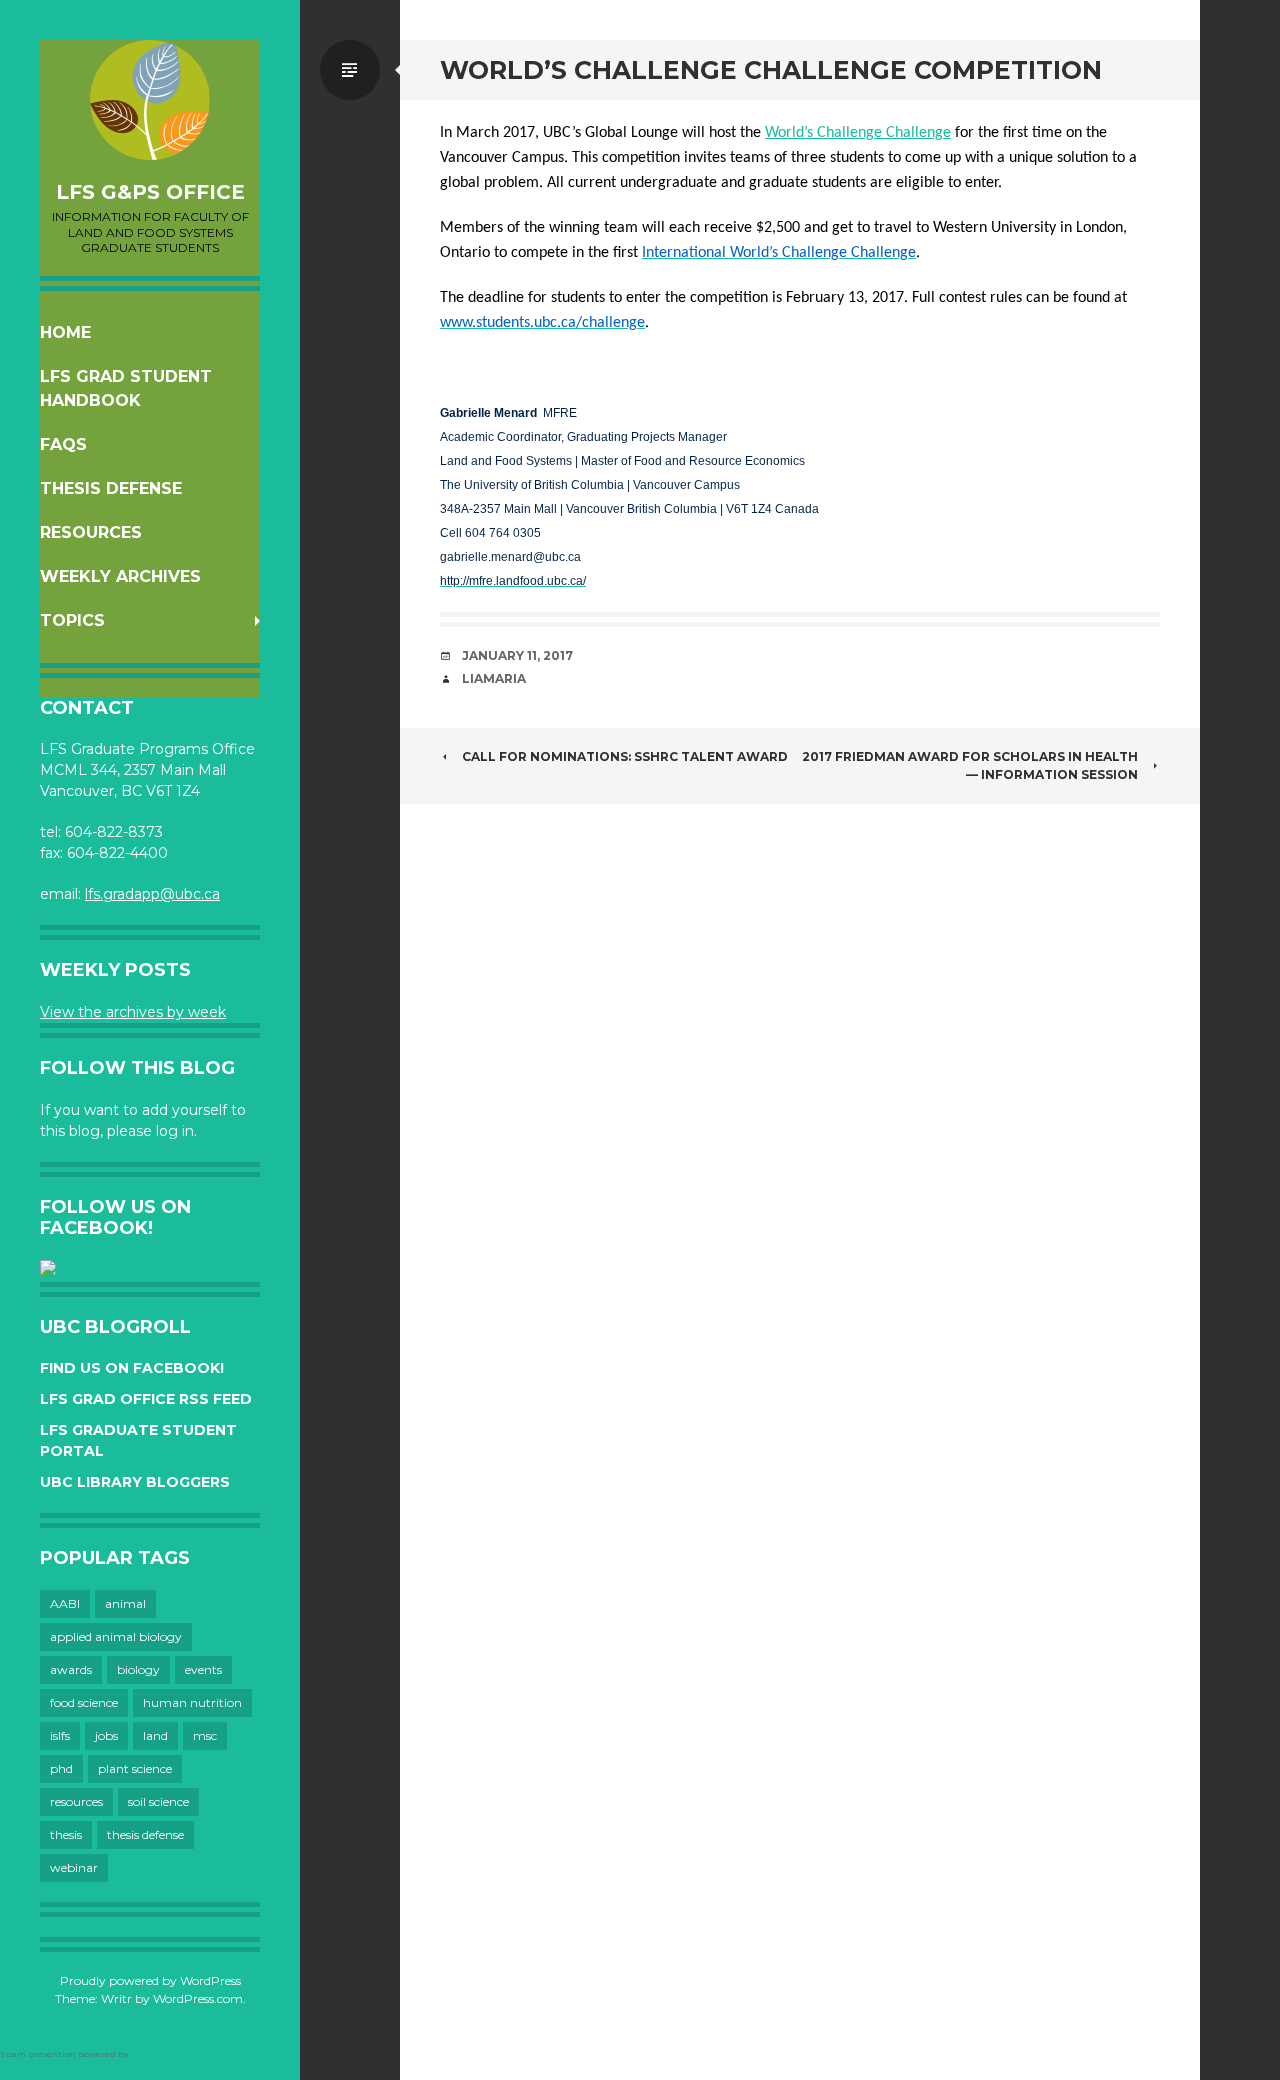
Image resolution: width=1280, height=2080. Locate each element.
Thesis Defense (111, 488)
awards (71, 1669)
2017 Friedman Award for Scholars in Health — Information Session (970, 765)
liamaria (494, 678)
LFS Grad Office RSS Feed (146, 1399)
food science (84, 1702)
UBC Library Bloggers (135, 1482)
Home (65, 332)
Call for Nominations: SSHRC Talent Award (625, 756)
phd (61, 1768)
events (203, 1669)
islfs (60, 1735)
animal (125, 1603)
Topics (72, 620)
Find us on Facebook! (132, 1368)
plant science (135, 1768)
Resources (91, 532)
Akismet (148, 2054)
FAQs (63, 444)
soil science (158, 1801)
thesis (66, 1834)
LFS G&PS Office (150, 192)
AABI (65, 1603)
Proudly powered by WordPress (150, 1980)
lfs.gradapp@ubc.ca (152, 894)
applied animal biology (116, 1636)
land (155, 1735)
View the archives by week (133, 1012)
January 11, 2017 (517, 655)
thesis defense (145, 1834)
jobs (106, 1735)
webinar (74, 1867)
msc (205, 1735)
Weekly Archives (120, 576)
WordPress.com (198, 1998)
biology (138, 1669)
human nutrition (192, 1702)
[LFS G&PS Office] (150, 100)
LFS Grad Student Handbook (126, 388)
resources (76, 1801)
